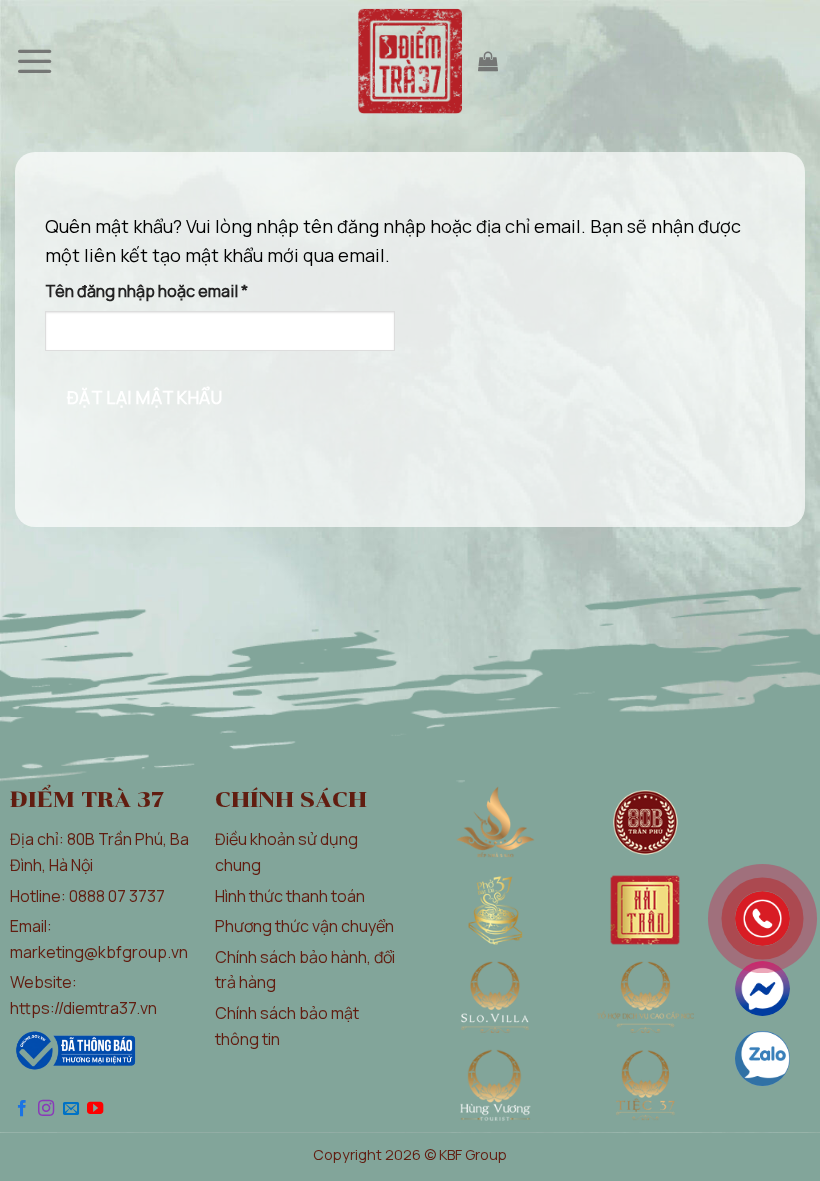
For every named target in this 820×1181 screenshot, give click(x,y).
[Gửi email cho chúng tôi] (71, 1109)
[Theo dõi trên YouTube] (95, 1109)
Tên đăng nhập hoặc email (165, 292)
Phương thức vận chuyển (304, 926)
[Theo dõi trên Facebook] (22, 1109)
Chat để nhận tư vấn (762, 988)
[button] (36, 61)
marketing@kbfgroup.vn (99, 952)
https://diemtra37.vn (83, 1008)
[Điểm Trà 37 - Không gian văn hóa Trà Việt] (410, 61)
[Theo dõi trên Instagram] (46, 1109)
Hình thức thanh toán (290, 896)
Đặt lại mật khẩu (144, 397)
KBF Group (473, 1154)
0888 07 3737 (117, 896)
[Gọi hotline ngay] (762, 918)
